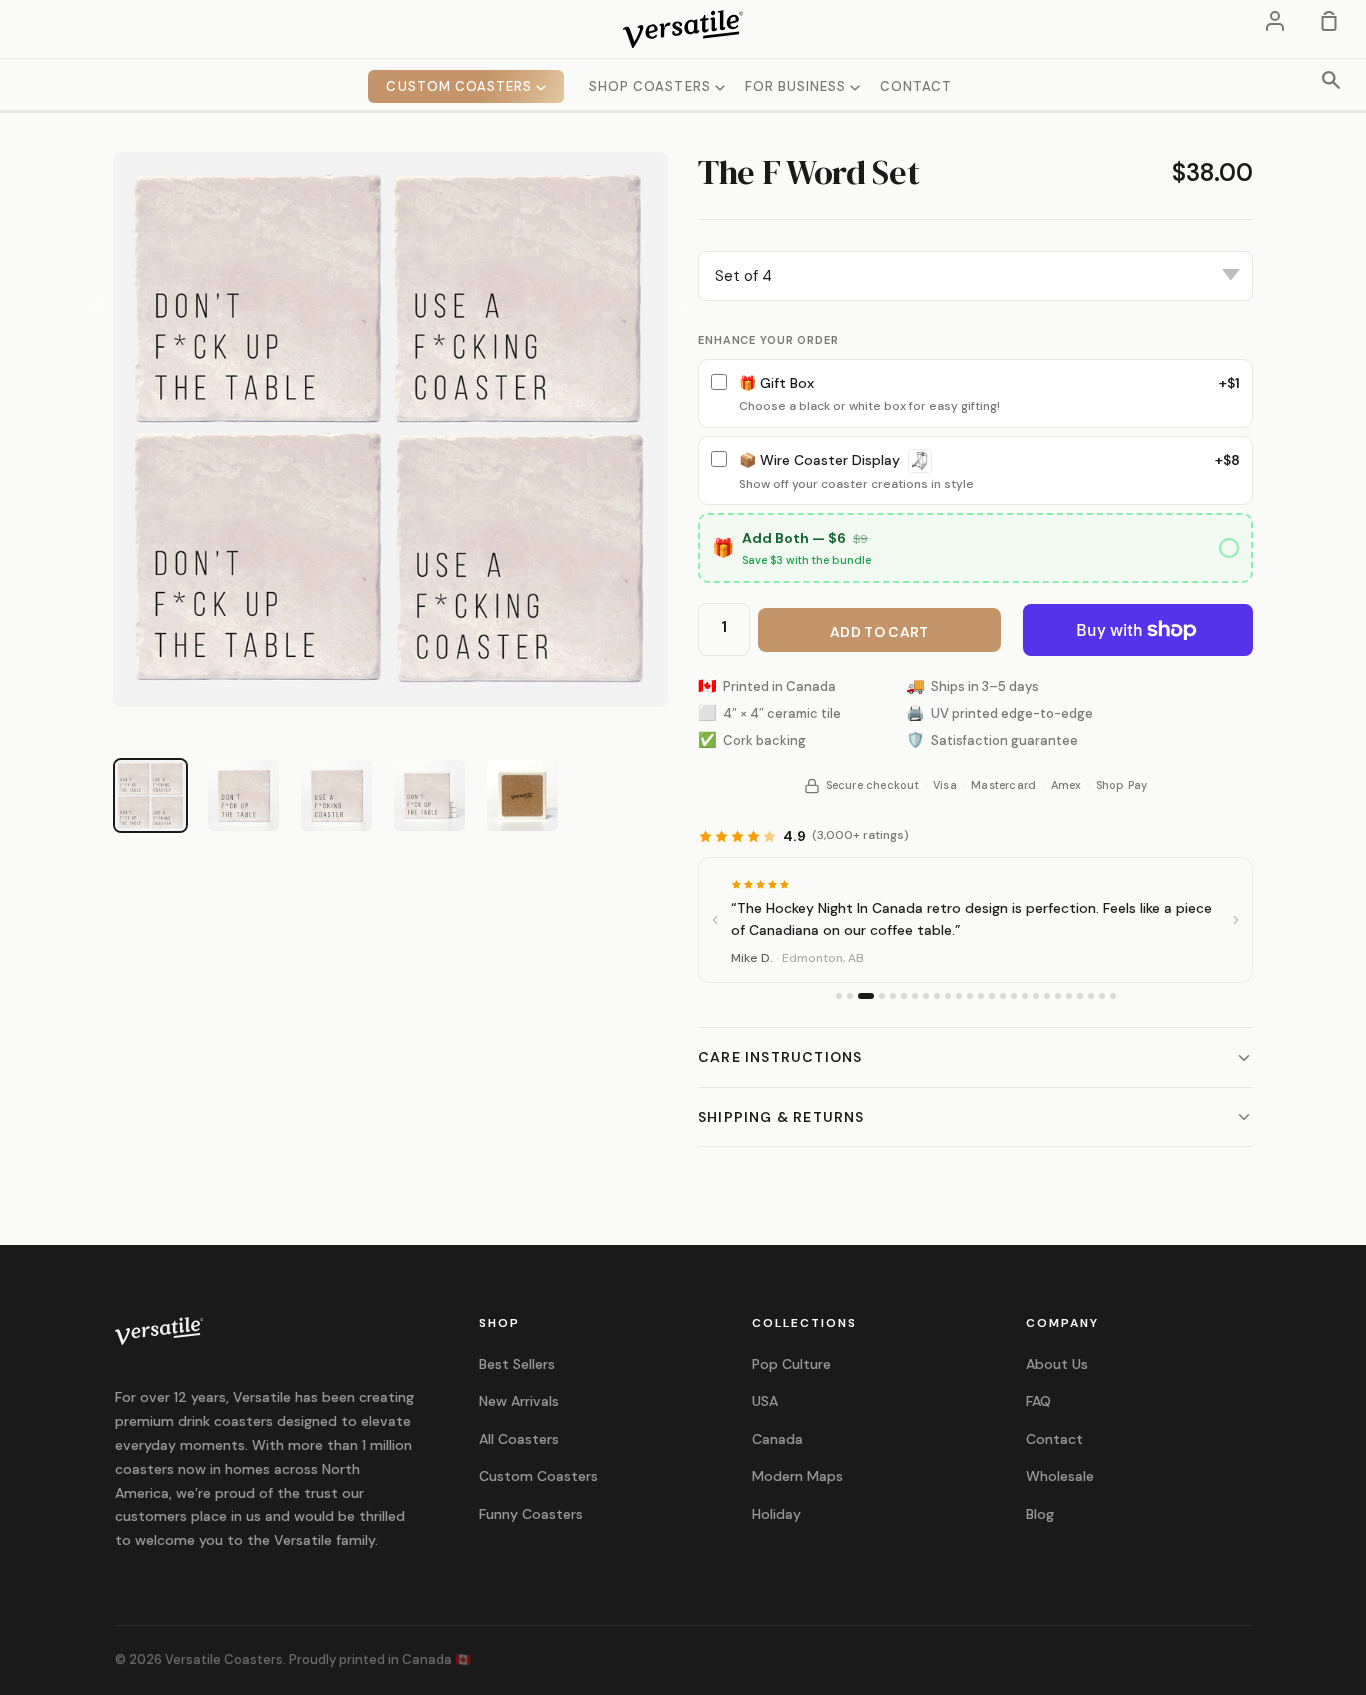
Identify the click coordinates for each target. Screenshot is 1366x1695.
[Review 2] (850, 996)
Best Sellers (517, 1364)
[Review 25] (1113, 996)
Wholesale (1060, 1476)
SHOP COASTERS (652, 86)
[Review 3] (866, 996)
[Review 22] (1080, 996)
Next (683, 305)
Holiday (776, 1514)
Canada (777, 1439)
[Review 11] (959, 996)
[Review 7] (915, 996)
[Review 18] (1036, 996)
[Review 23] (1091, 996)
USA (765, 1401)
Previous (98, 305)
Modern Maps (797, 1476)
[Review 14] (992, 996)
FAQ (1038, 1401)
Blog (1040, 1514)
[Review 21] (1069, 996)
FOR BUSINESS (798, 86)
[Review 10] (948, 996)
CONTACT (916, 86)
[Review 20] (1058, 996)
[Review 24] (1102, 996)
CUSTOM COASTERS (461, 86)
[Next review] (1236, 920)
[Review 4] (882, 996)
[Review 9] (937, 996)
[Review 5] (893, 996)
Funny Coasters (531, 1514)
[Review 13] (981, 996)
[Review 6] (904, 996)
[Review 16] (1014, 996)
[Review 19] (1047, 996)
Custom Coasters (538, 1476)
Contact (1054, 1439)
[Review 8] (926, 996)
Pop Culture (791, 1364)
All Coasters (519, 1439)
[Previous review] (715, 920)
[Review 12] (970, 996)
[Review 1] (839, 996)
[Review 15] (1003, 996)
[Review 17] (1025, 996)
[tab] (150, 795)
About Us (1057, 1364)
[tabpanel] (390, 429)
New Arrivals (519, 1401)
